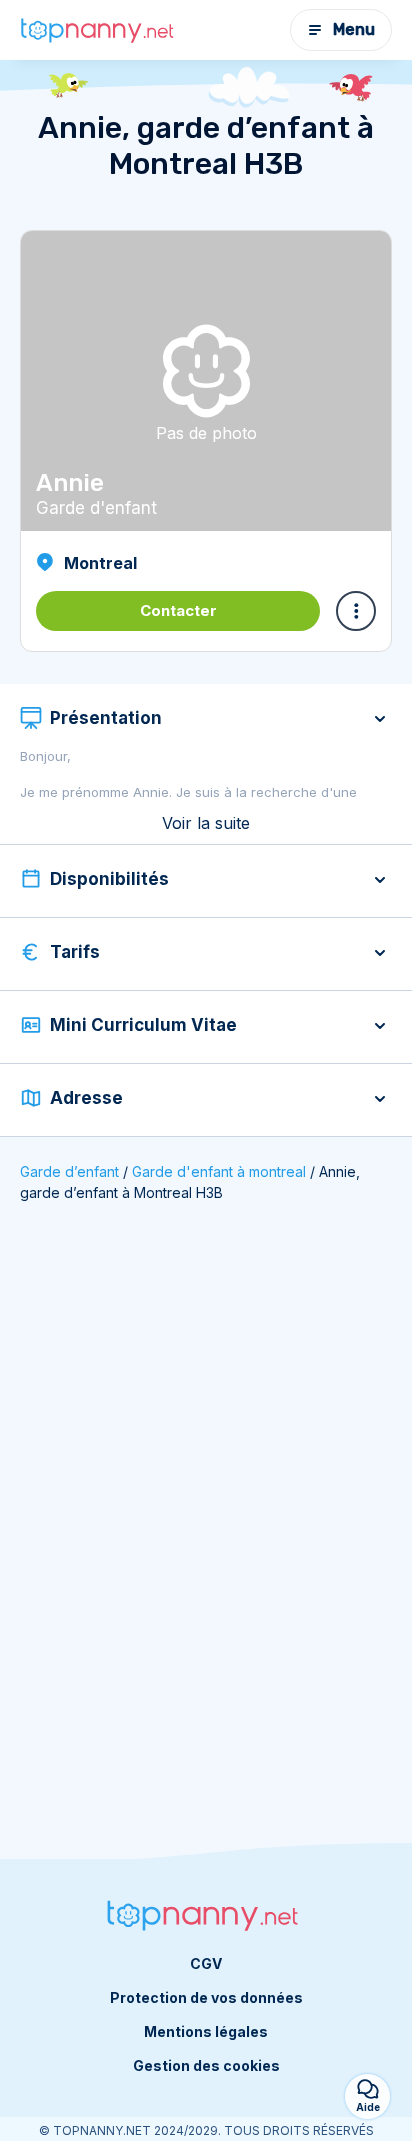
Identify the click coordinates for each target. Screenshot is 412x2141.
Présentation (106, 718)
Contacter (178, 610)
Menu (354, 29)
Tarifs (75, 952)
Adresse (86, 1098)
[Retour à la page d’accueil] (100, 30)
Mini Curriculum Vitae (143, 1025)
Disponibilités (109, 879)
